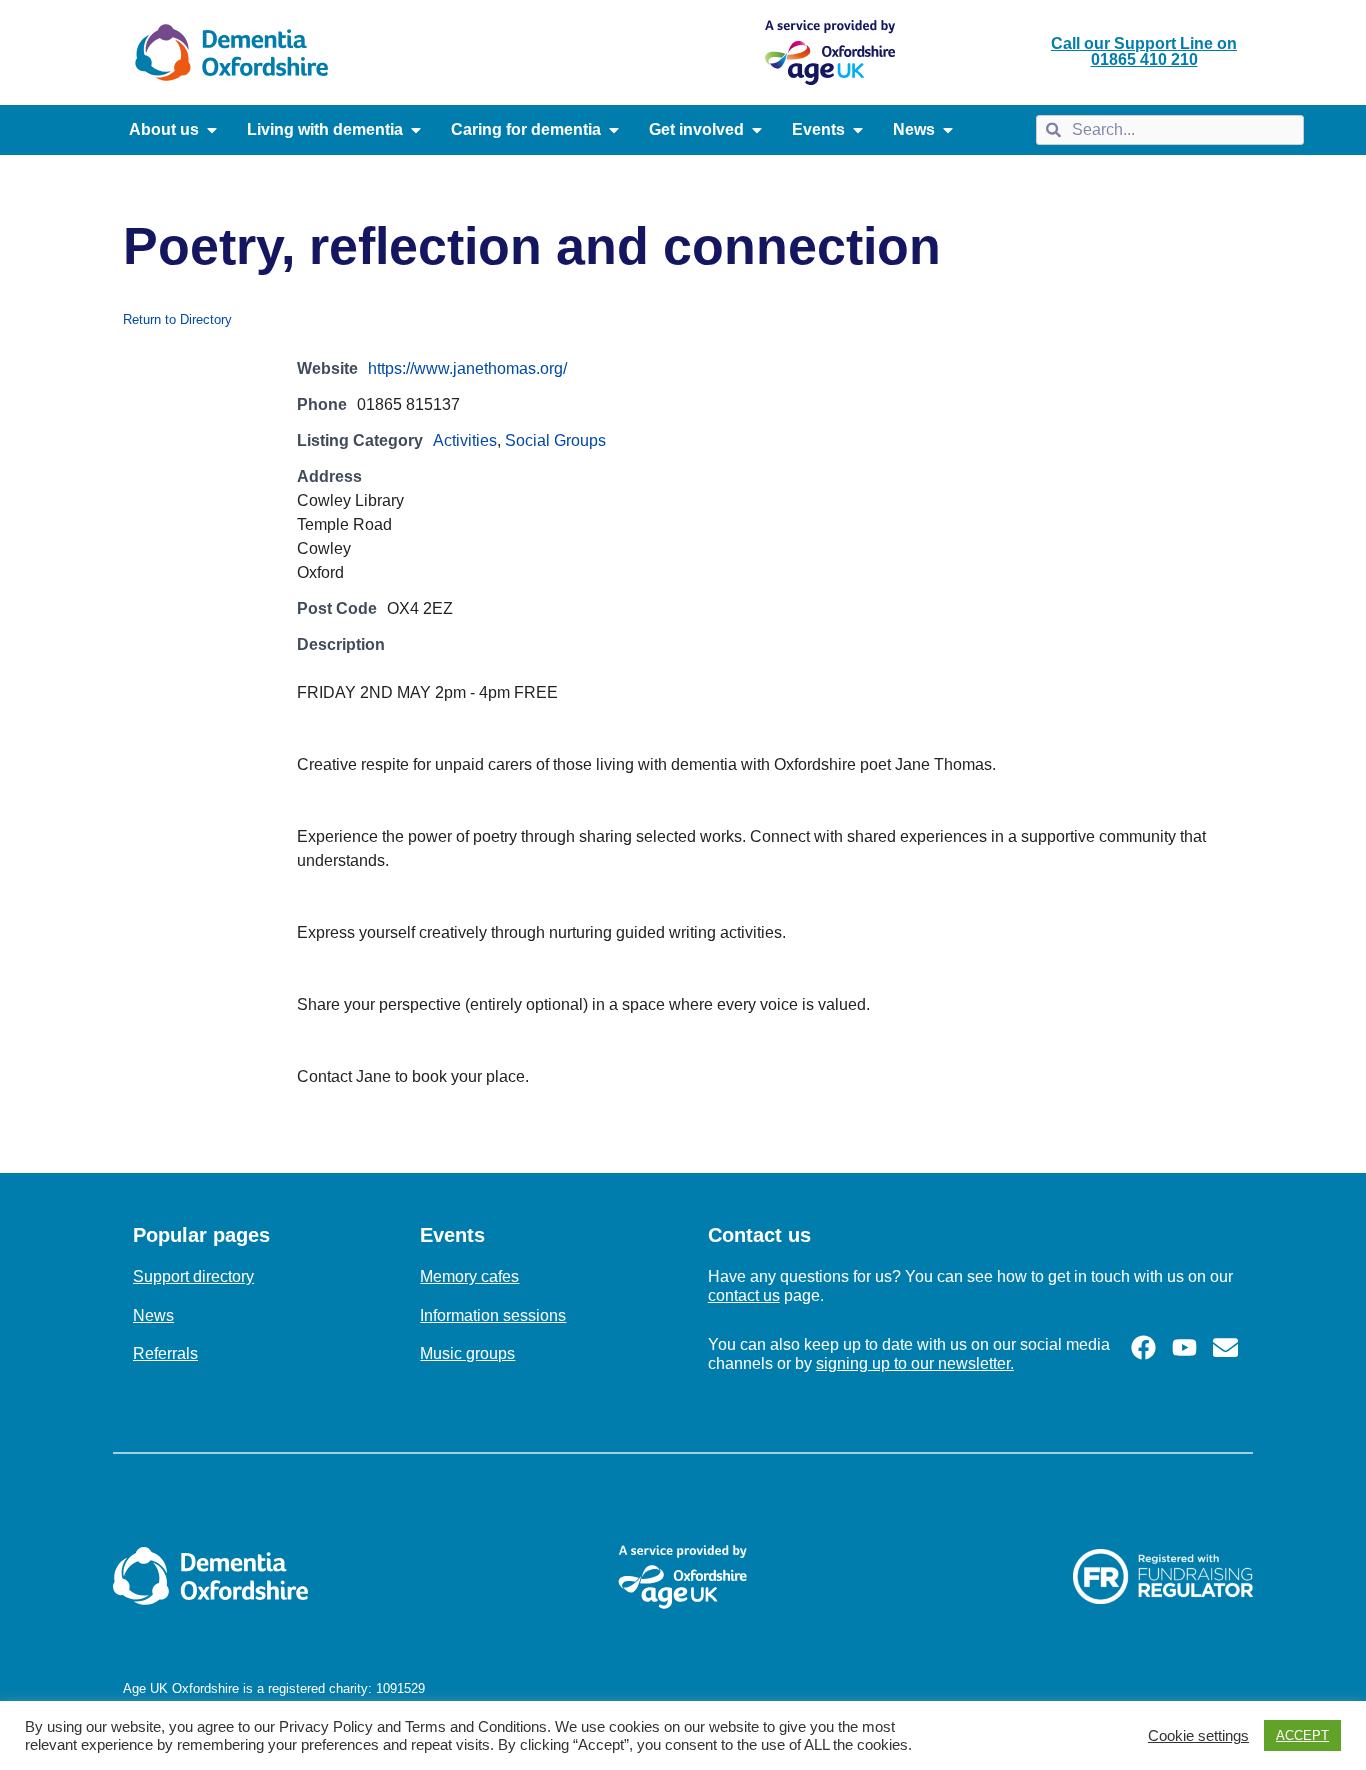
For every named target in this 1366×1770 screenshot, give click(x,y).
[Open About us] (212, 130)
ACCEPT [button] (1302, 1735)
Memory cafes (469, 1276)
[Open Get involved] (757, 130)
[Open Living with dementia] (416, 130)
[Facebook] (1143, 1347)
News (153, 1315)
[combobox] (1169, 130)
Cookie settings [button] (1198, 1736)
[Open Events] (858, 130)
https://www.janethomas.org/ (467, 368)
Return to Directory (177, 319)
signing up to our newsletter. (915, 1363)
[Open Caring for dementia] (614, 130)
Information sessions (493, 1315)
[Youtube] (1184, 1347)
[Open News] (948, 130)
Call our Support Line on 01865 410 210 (1144, 51)
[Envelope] (1225, 1347)
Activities (465, 440)
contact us (744, 1295)
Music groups (467, 1353)
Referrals (165, 1353)
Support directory (193, 1276)
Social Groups (555, 440)
